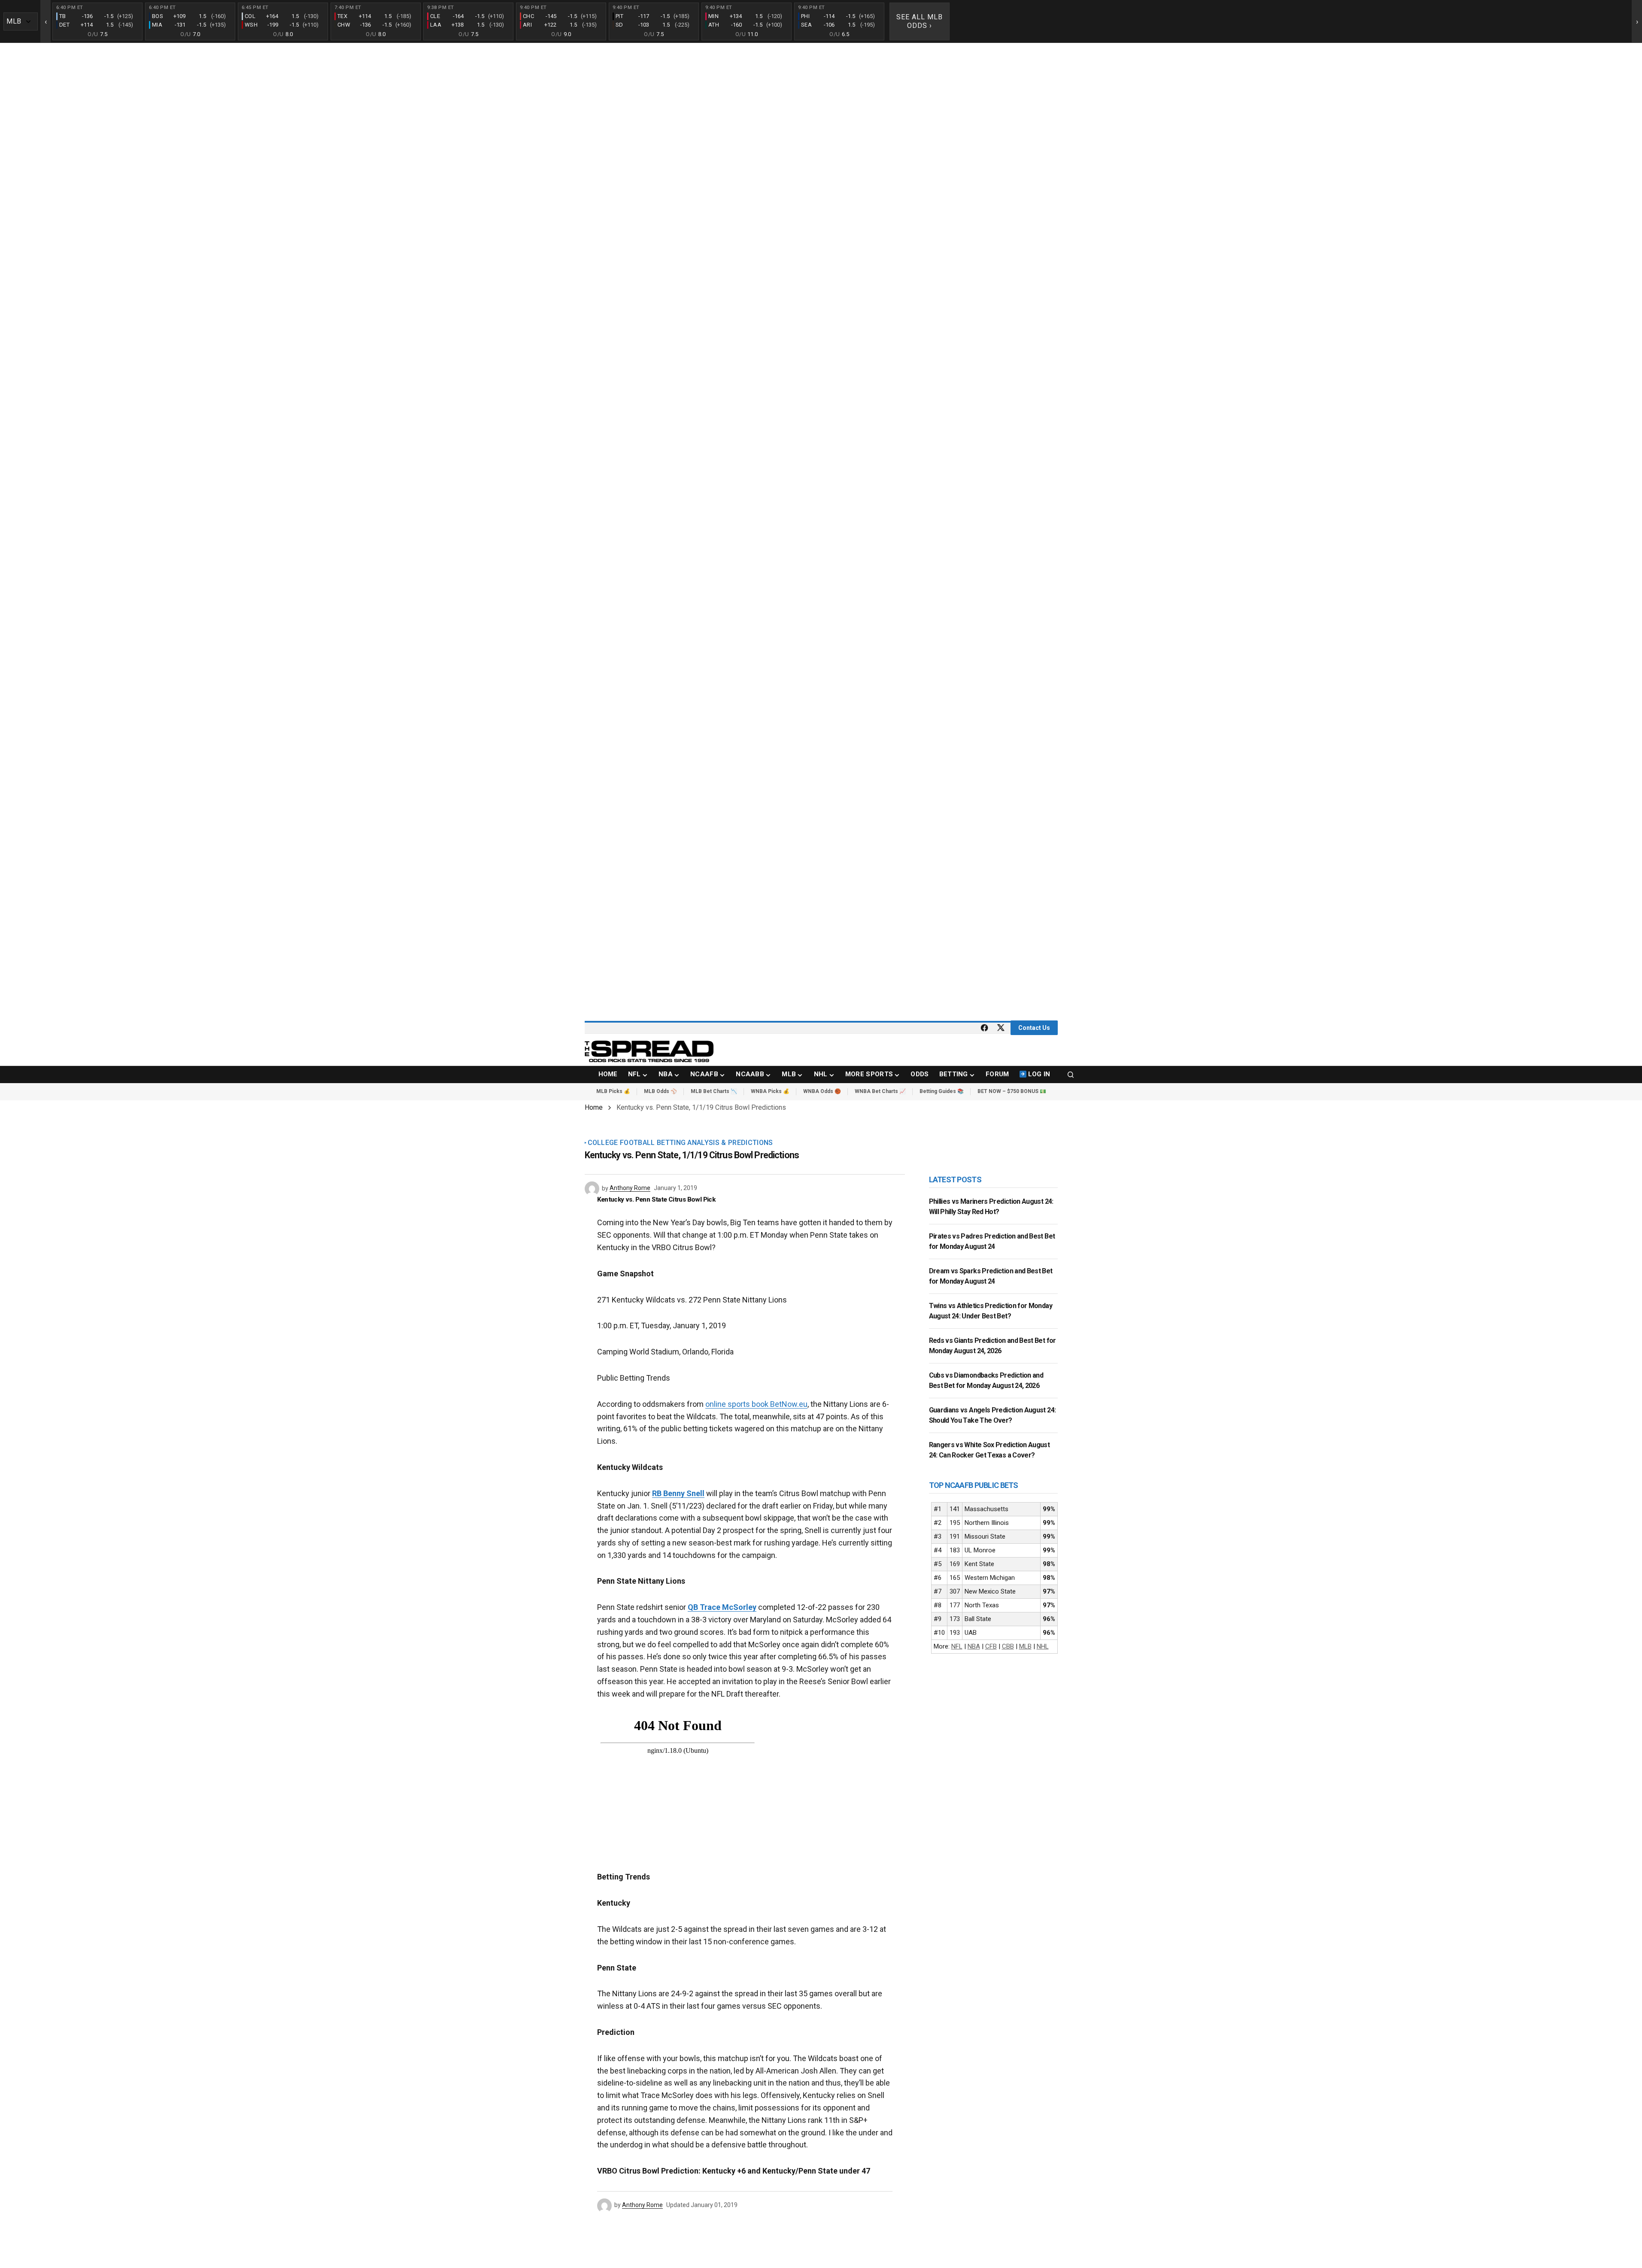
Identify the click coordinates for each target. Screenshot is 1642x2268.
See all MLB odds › (920, 21)
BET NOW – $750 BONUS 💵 (1012, 1091)
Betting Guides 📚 (942, 1091)
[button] (1071, 1075)
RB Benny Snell (678, 1493)
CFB (991, 1646)
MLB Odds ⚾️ (660, 1091)
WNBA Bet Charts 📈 (880, 1091)
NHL (1043, 1646)
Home (594, 1107)
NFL (957, 1646)
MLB (1025, 1646)
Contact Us (1034, 1028)
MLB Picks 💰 (613, 1091)
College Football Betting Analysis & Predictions (680, 1143)
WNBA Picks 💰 (770, 1091)
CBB (1008, 1646)
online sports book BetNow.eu (756, 1404)
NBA (974, 1646)
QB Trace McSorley (722, 1607)
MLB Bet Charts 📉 (714, 1091)
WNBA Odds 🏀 (822, 1091)
